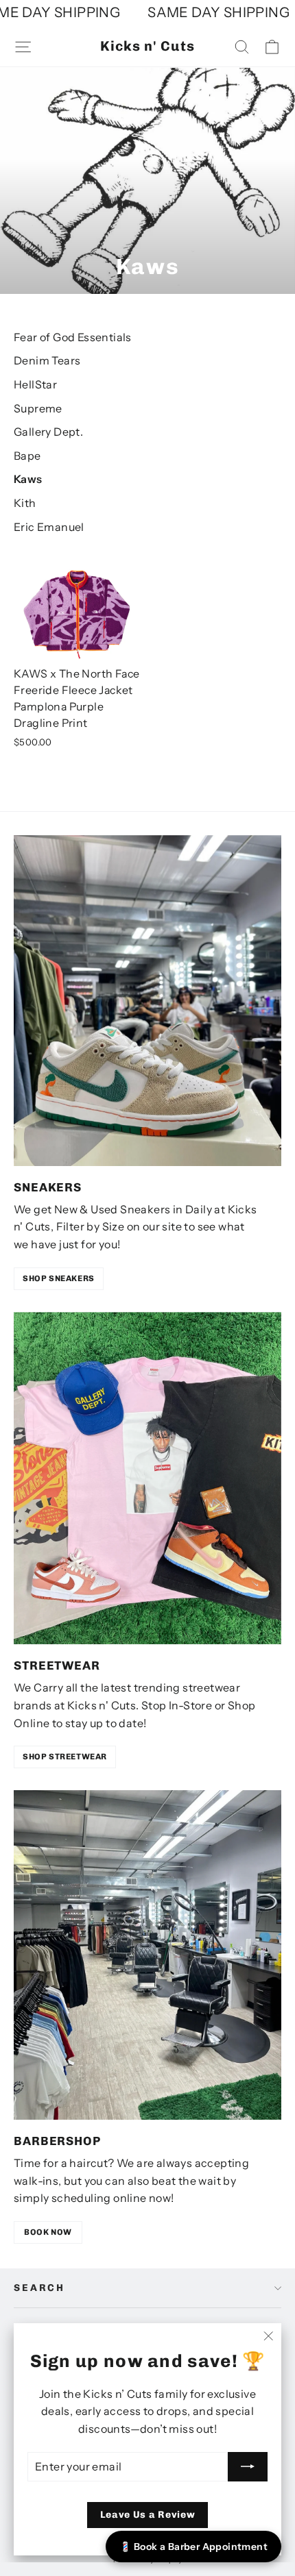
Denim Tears (47, 360)
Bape (27, 456)
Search (39, 2288)
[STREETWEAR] (147, 1478)
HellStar (35, 384)
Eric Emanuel (49, 527)
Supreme (38, 408)
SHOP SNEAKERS (59, 1278)
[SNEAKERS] (147, 1001)
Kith (25, 503)
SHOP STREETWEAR (65, 1757)
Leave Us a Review (148, 2515)
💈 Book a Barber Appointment (193, 2547)
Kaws (28, 479)
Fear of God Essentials (73, 337)
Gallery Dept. (48, 432)
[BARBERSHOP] (147, 1955)
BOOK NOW (48, 2232)
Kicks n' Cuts (147, 46)
